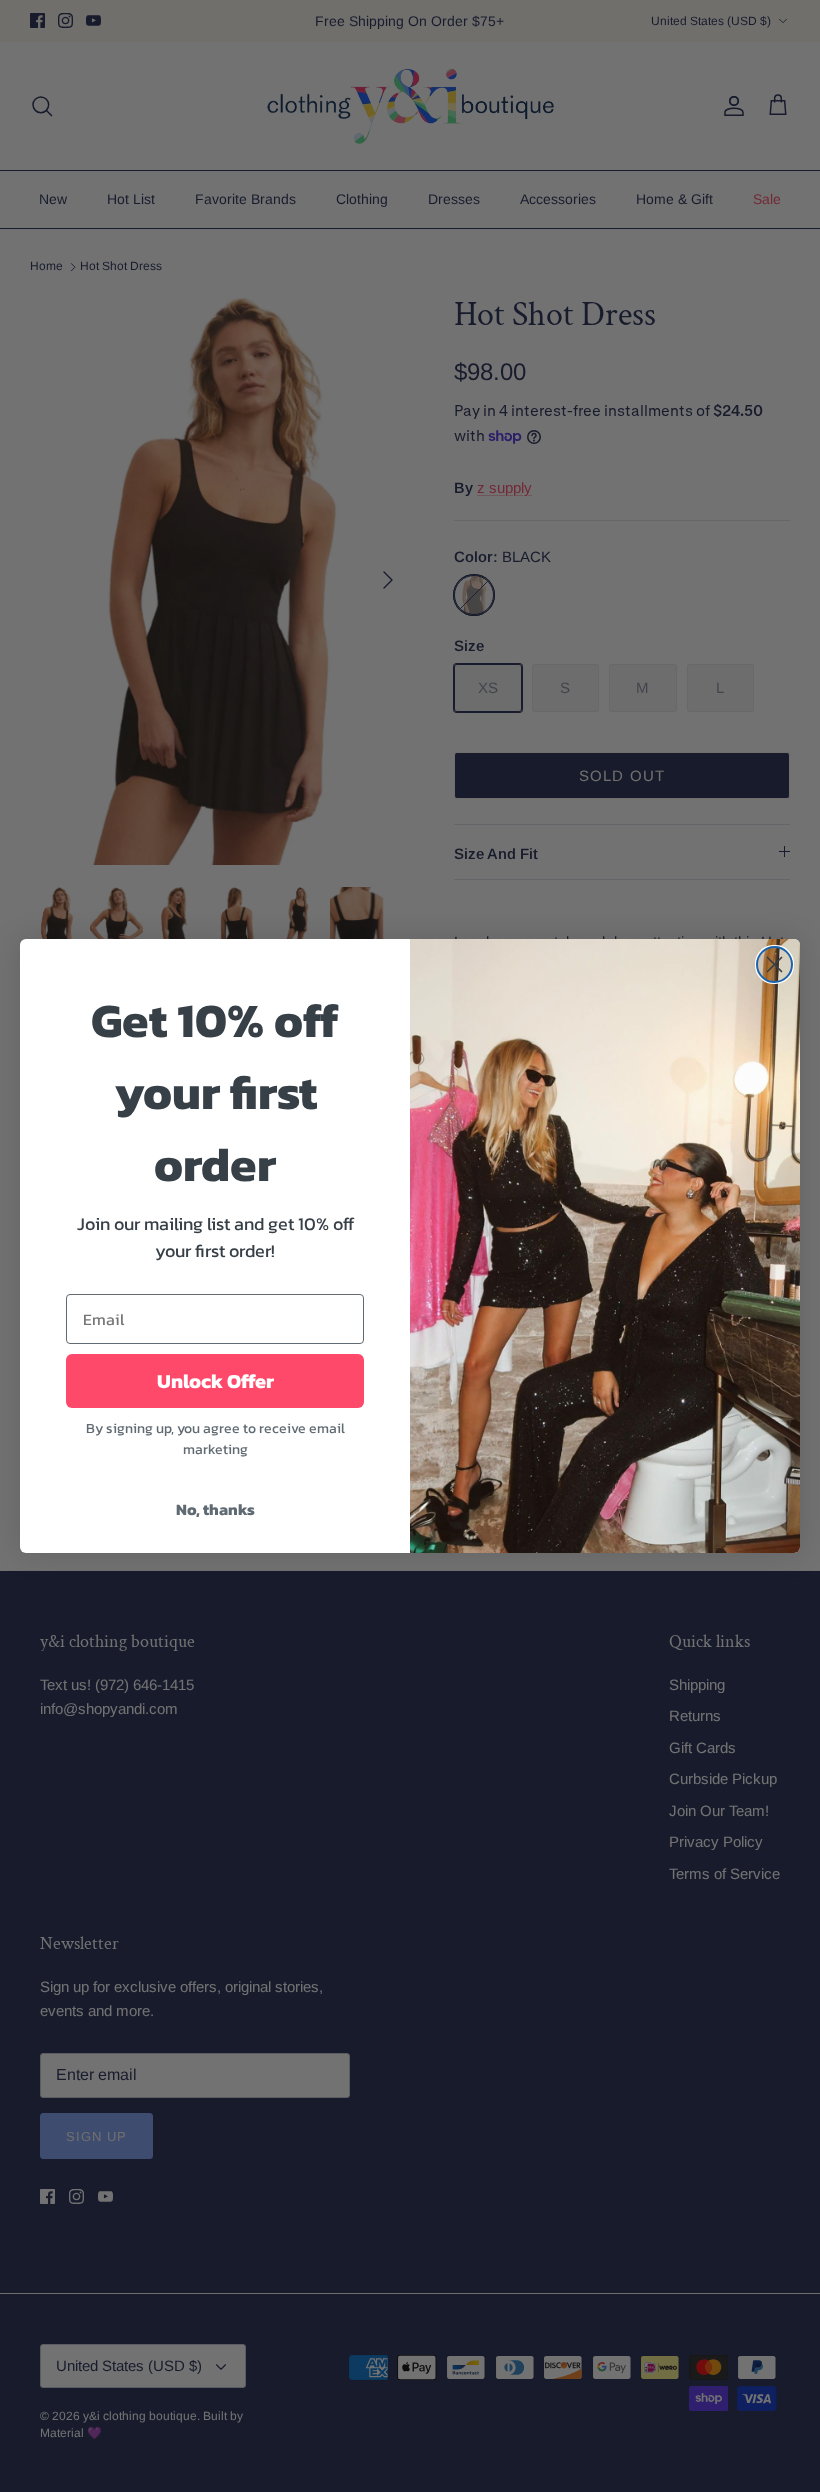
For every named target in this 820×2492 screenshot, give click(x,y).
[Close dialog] (774, 964)
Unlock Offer (215, 1381)
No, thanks (215, 1509)
